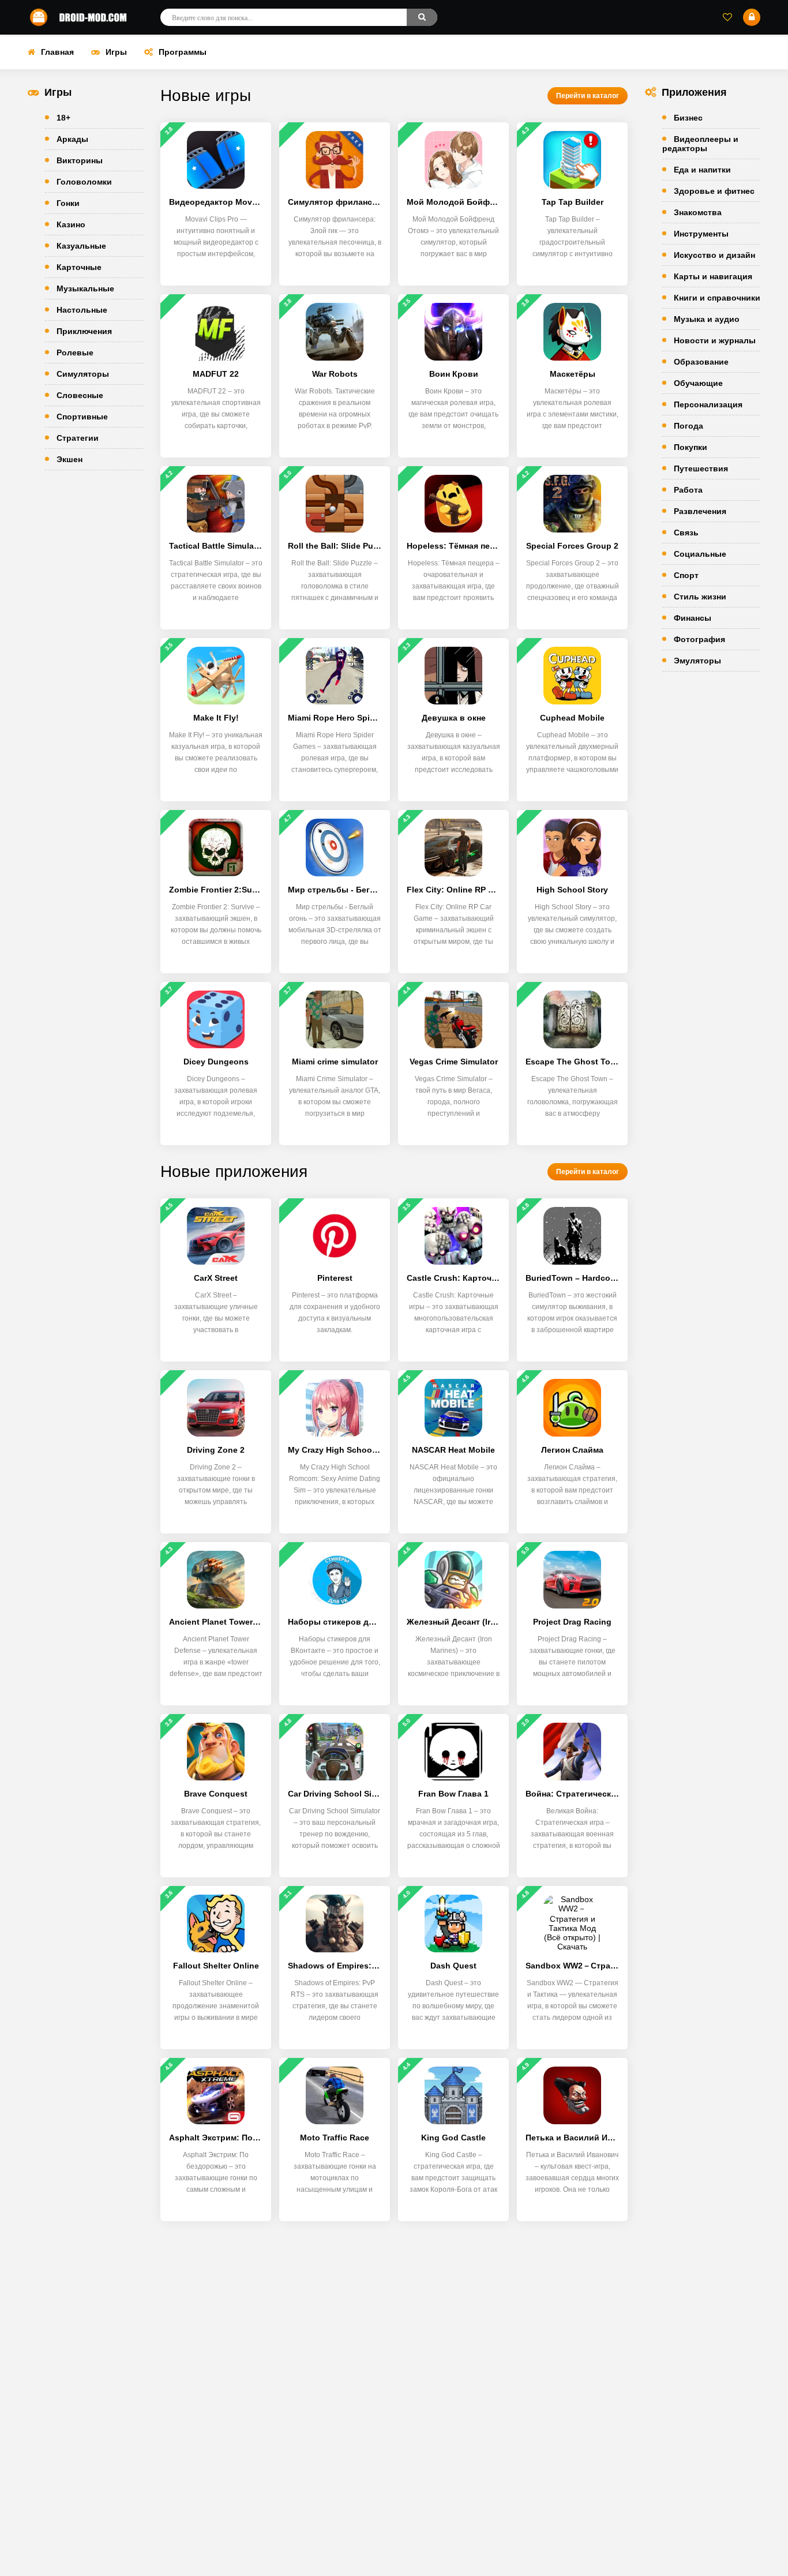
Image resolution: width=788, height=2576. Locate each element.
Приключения (84, 331)
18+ (63, 118)
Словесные (80, 395)
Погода (688, 426)
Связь (686, 533)
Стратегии (78, 438)
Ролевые (75, 353)
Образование (701, 362)
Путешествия (701, 468)
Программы (183, 52)
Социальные (700, 554)
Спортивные (82, 417)
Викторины (80, 160)
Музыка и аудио (707, 319)
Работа (688, 490)
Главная (57, 52)
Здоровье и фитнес (714, 191)
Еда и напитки (702, 170)
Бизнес (688, 118)
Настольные (82, 310)
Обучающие (698, 383)
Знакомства (698, 212)
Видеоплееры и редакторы (700, 144)
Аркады (72, 139)
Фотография (699, 639)
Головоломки (84, 182)
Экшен (70, 459)
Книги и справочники (717, 298)
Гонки (68, 203)
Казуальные (81, 246)
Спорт (686, 575)
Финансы (693, 618)
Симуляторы (83, 374)
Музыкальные (85, 288)
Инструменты (701, 234)
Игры (116, 52)
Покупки (691, 447)
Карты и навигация (713, 276)
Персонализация (708, 404)
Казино (71, 224)
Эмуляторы (697, 661)
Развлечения (700, 511)
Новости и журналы (715, 340)
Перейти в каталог (588, 96)
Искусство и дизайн (714, 255)
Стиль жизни (700, 597)
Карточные (79, 267)
